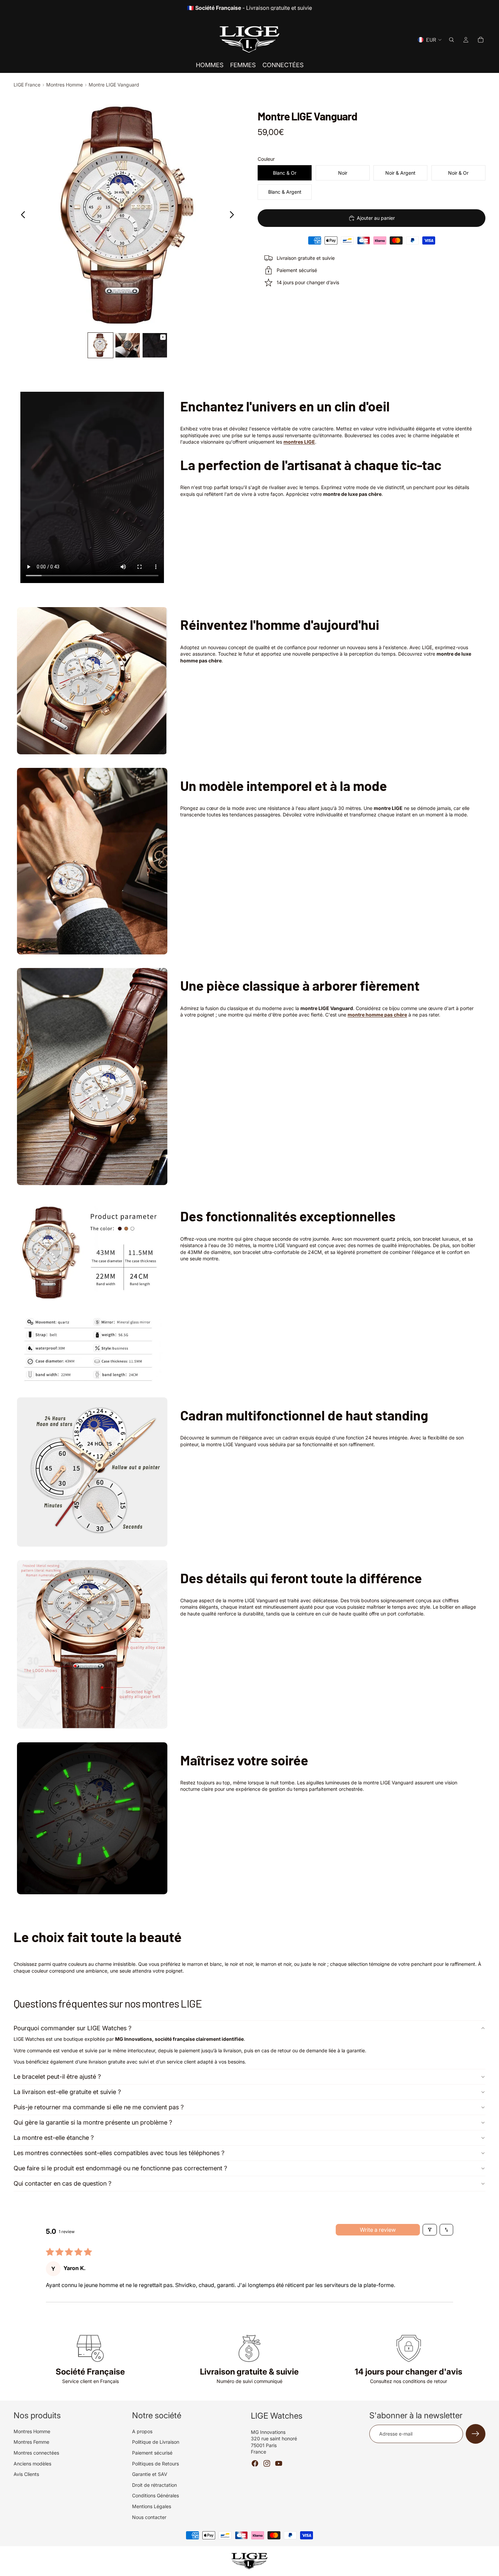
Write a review (378, 2230)
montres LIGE (299, 442)
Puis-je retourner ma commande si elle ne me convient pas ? (99, 2107)
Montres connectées (36, 2453)
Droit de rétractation (154, 2485)
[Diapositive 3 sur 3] (155, 345)
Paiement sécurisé (152, 2453)
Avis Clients (26, 2474)
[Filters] (430, 2230)
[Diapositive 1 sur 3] (100, 345)
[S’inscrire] (476, 2434)
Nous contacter (149, 2517)
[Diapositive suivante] (234, 215)
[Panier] (481, 40)
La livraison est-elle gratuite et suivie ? (67, 2092)
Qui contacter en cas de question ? (62, 2183)
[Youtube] (279, 2463)
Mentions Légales (152, 2506)
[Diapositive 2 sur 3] (128, 345)
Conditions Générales (155, 2495)
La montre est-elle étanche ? (54, 2138)
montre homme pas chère (377, 1015)
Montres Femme (31, 2442)
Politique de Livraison (156, 2442)
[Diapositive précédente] (21, 215)
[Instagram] (267, 2463)
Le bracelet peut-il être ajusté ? (57, 2077)
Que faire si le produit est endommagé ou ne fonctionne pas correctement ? (120, 2168)
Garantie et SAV (150, 2474)
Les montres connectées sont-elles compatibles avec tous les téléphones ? (119, 2153)
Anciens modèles (32, 2464)
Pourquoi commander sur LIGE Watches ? (72, 2028)
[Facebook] (255, 2463)
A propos (142, 2431)
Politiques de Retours (155, 2464)
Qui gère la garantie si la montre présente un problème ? (93, 2122)
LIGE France (27, 85)
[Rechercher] (451, 40)
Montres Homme (64, 85)
